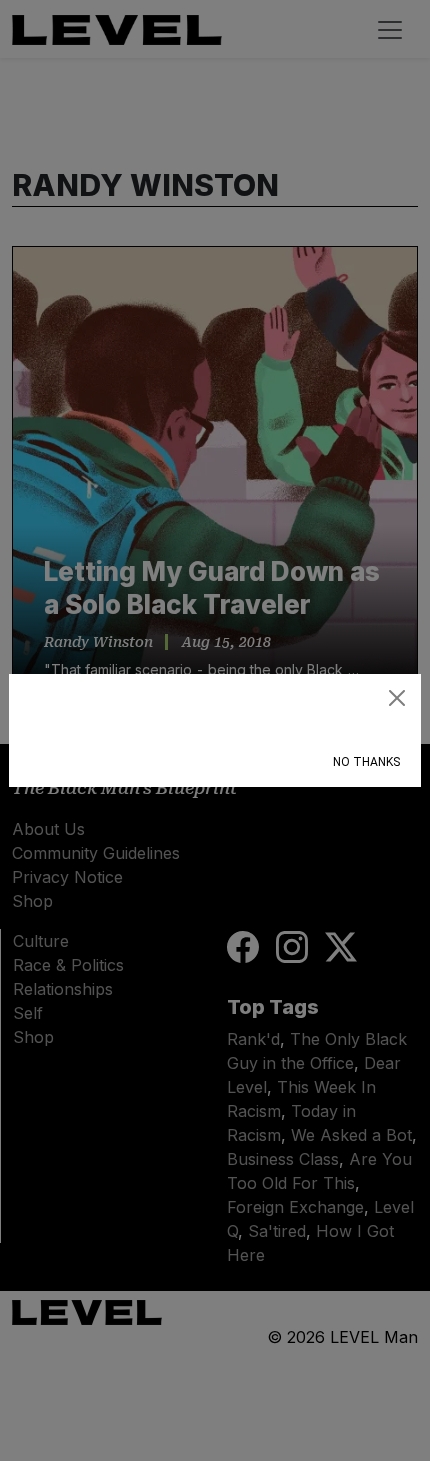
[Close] (397, 698)
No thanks (366, 762)
